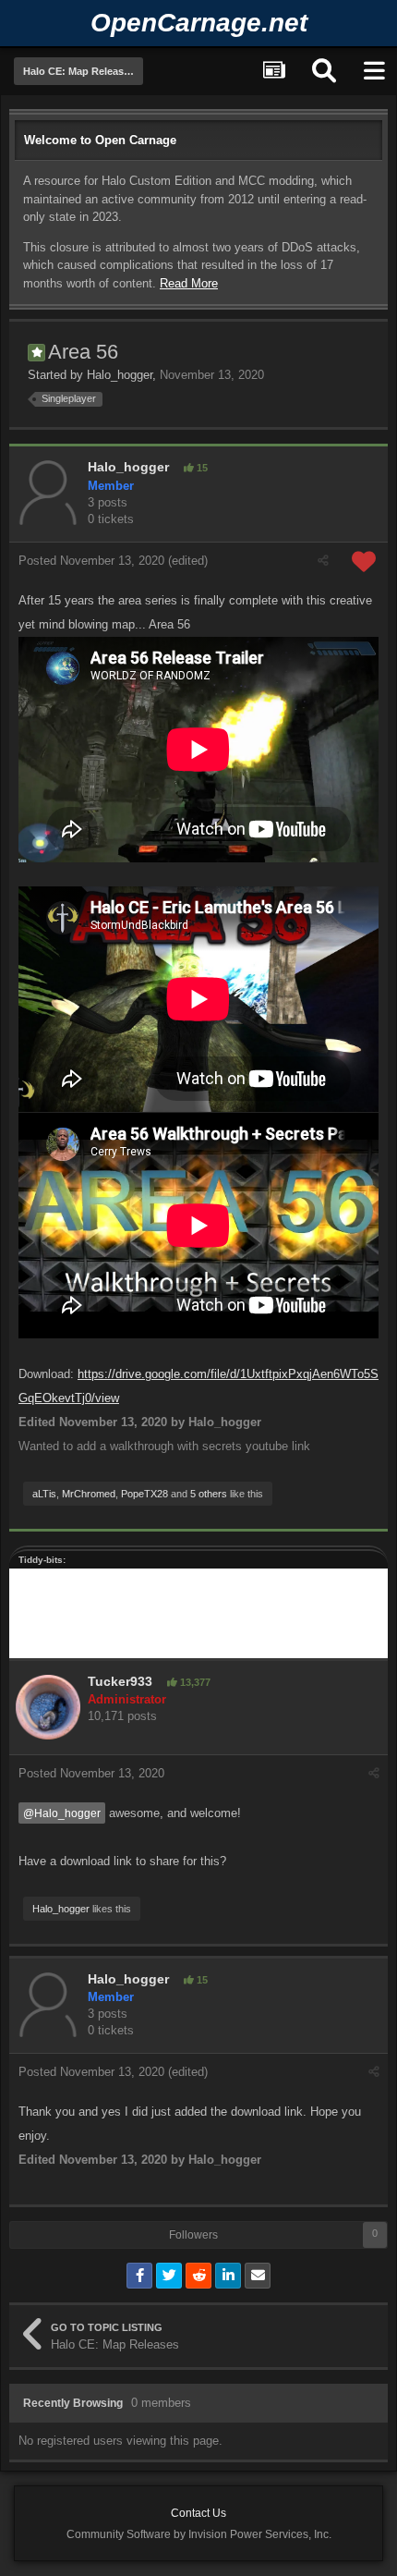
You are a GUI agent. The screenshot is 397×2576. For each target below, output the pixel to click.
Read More (189, 283)
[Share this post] (323, 561)
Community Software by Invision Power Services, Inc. (199, 2534)
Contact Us (198, 2513)
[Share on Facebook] (139, 2276)
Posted (91, 561)
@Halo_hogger (62, 1813)
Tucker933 (120, 1681)
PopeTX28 (144, 1494)
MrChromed (89, 1494)
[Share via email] (258, 2276)
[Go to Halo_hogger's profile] (48, 493)
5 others (209, 1494)
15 (201, 468)
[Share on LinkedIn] (228, 2276)
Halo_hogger (120, 375)
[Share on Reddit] (198, 2276)
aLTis (44, 1494)
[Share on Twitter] (169, 2276)
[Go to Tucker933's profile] (48, 1707)
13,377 (194, 1682)
